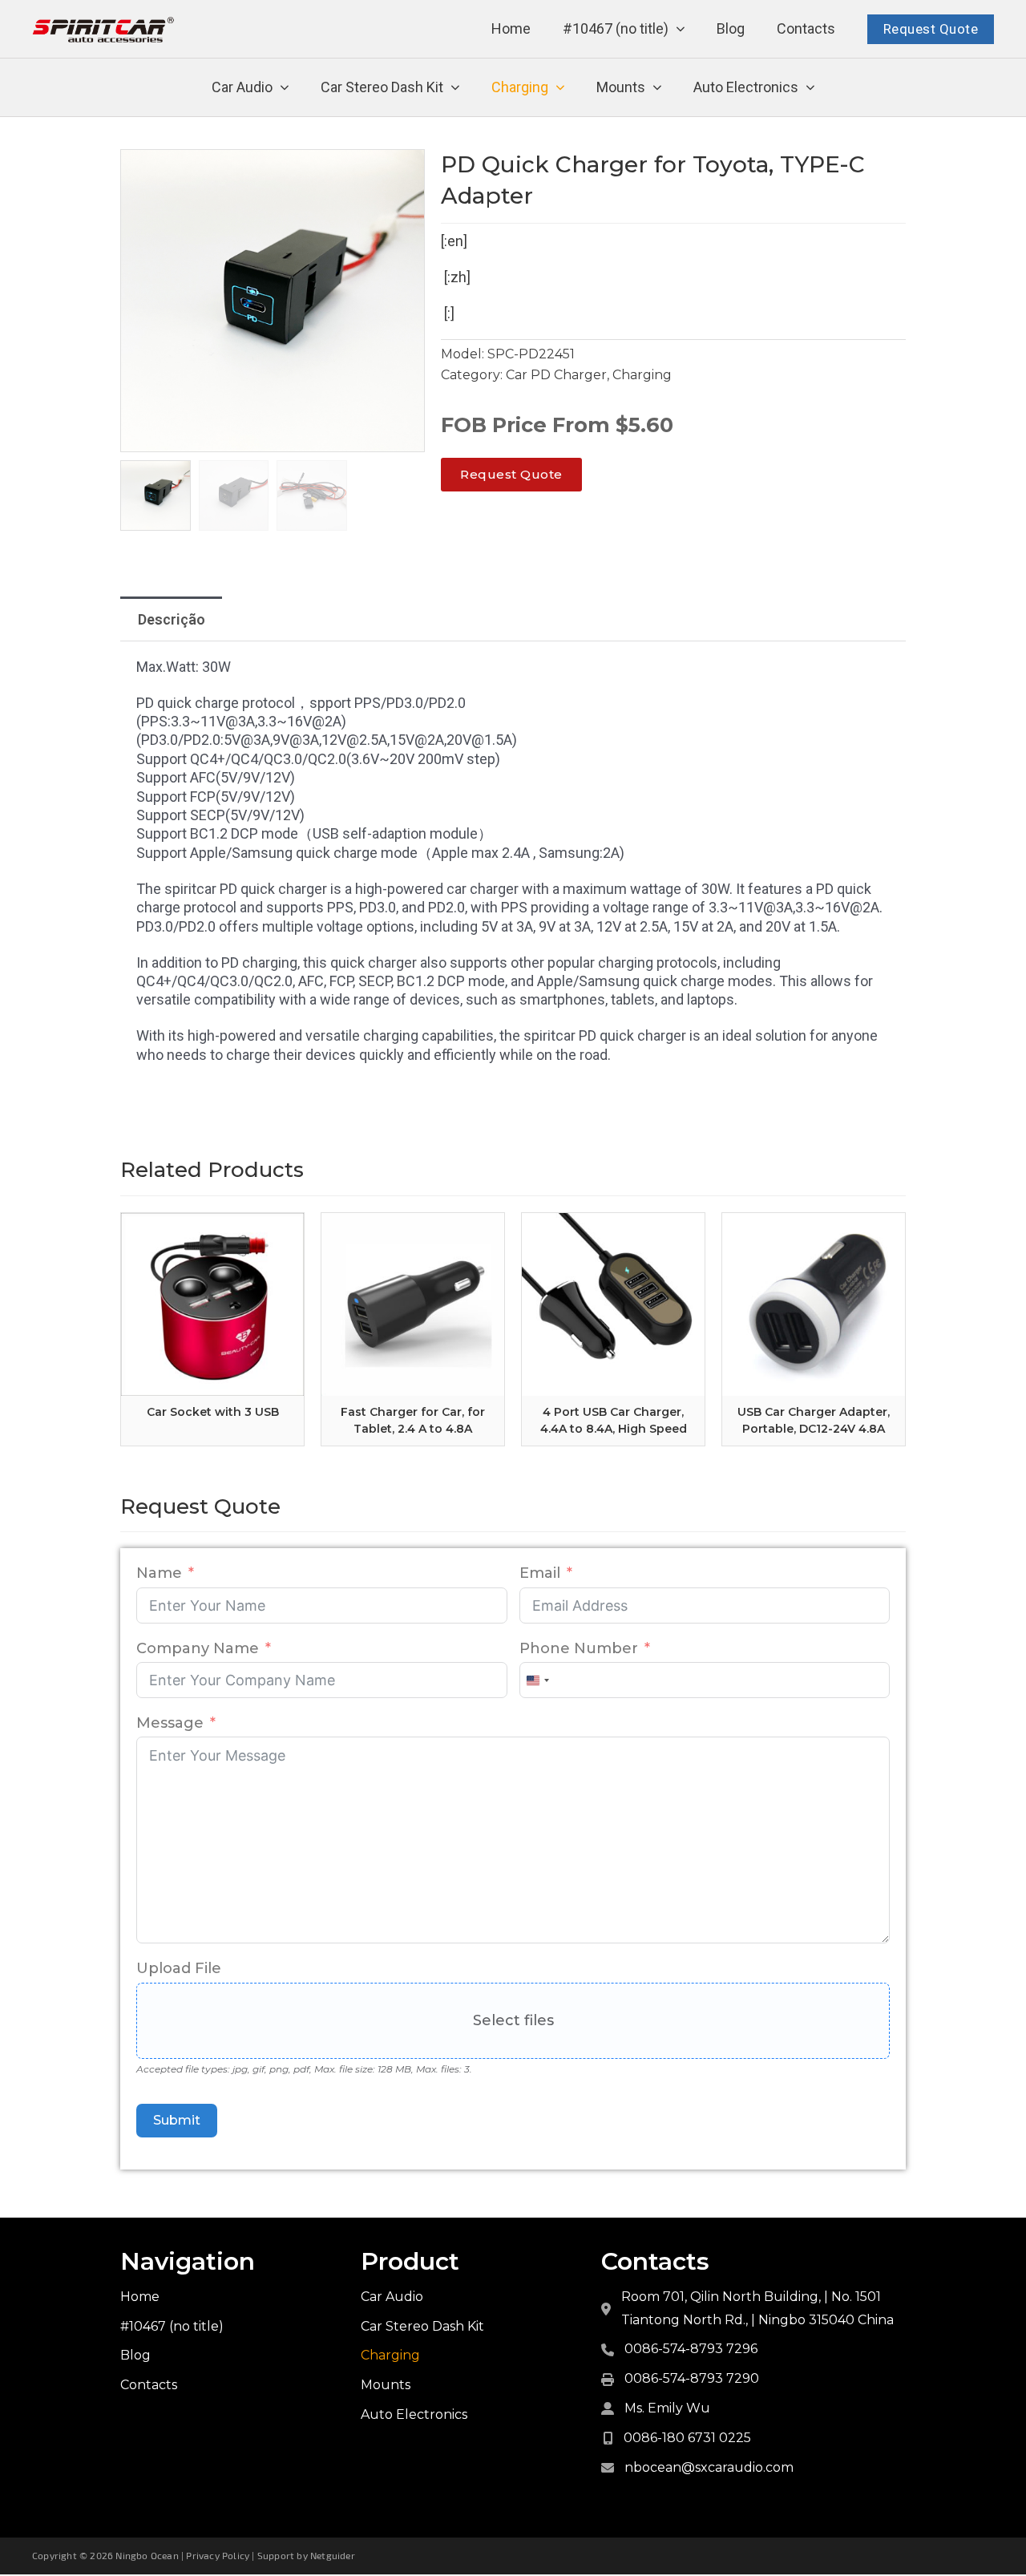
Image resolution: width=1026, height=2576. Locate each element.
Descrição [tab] (172, 619)
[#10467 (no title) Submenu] (681, 29)
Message (170, 1723)
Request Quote (931, 29)
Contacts (806, 28)
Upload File (179, 1968)
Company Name (198, 1648)
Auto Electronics (746, 87)
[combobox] (537, 1680)
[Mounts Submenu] (657, 88)
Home (511, 28)
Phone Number (579, 1648)
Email (540, 1573)
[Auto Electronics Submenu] (810, 88)
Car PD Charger (556, 375)
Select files (513, 2020)
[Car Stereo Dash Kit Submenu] (455, 88)
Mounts (621, 87)
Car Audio (242, 87)
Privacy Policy (218, 2555)
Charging (520, 87)
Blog (731, 28)
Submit (177, 2120)
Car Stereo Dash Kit (382, 87)
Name (159, 1573)
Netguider (333, 2555)
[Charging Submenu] (560, 88)
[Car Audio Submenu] (285, 88)
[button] (403, 171)
